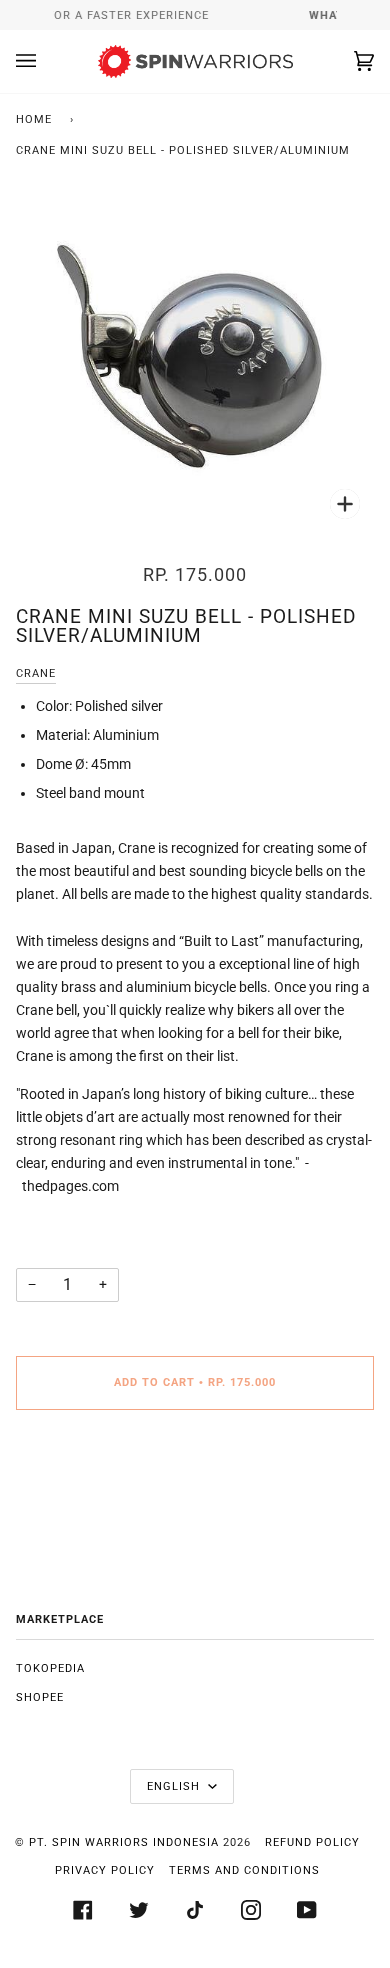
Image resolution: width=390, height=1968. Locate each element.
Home (34, 119)
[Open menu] (46, 61)
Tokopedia (50, 1668)
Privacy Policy (105, 1870)
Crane (36, 673)
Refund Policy (312, 1842)
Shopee (40, 1697)
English (175, 1786)
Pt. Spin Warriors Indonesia (124, 1842)
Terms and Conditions (244, 1870)
